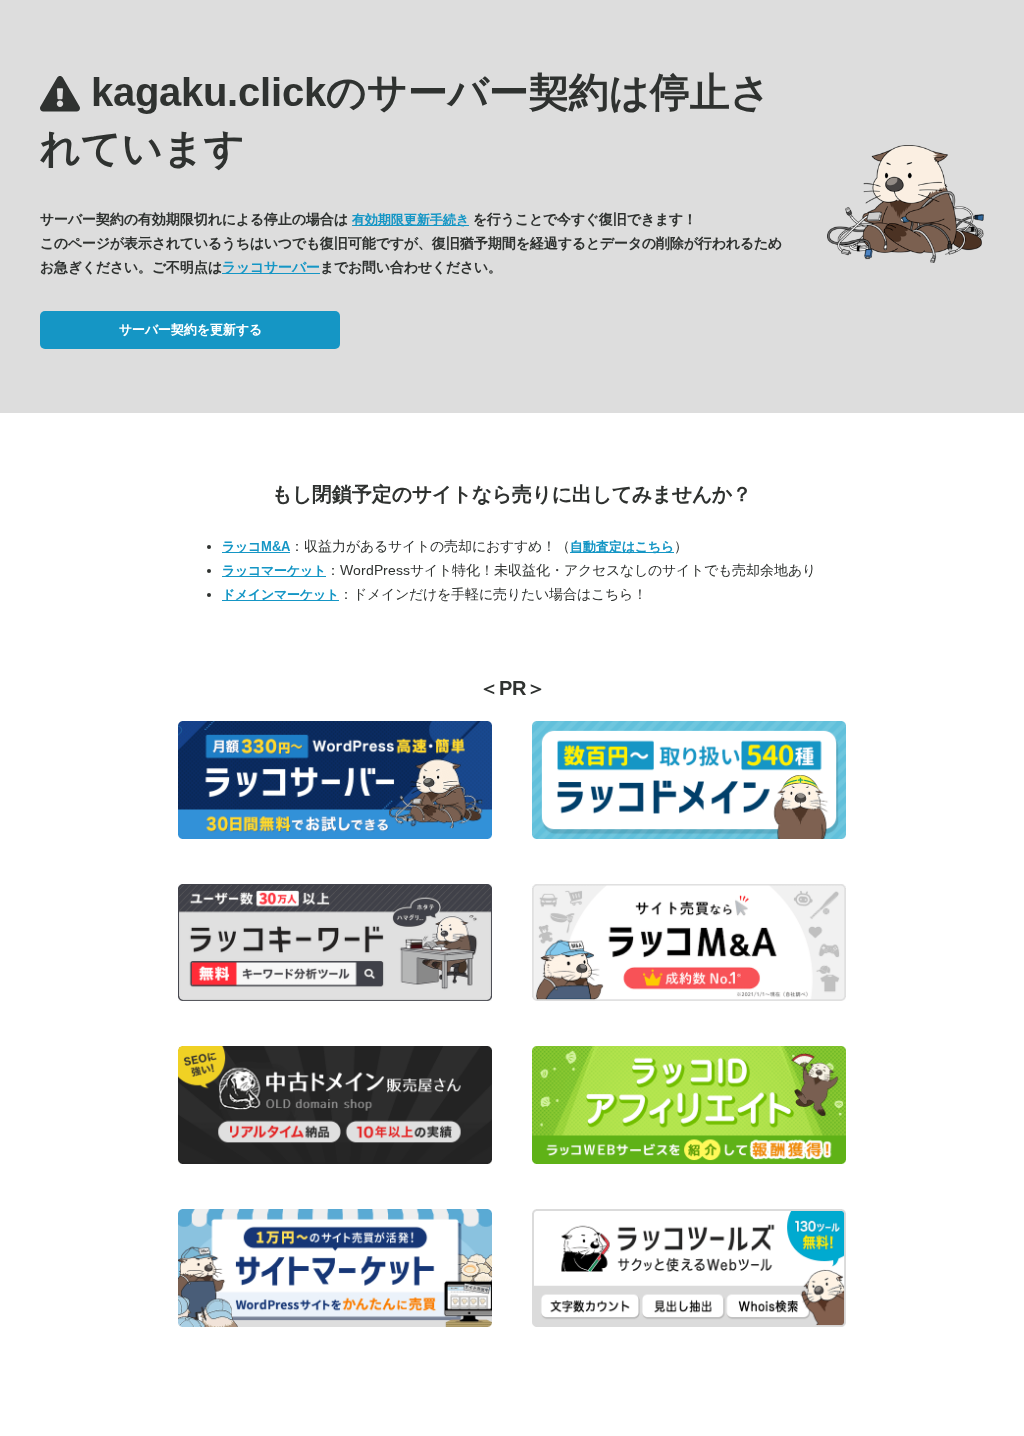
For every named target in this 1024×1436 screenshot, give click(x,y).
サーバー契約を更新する (190, 329)
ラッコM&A (256, 546)
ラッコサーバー (271, 267)
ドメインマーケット (280, 594)
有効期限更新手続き (410, 219)
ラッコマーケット (274, 570)
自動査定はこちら (622, 546)
